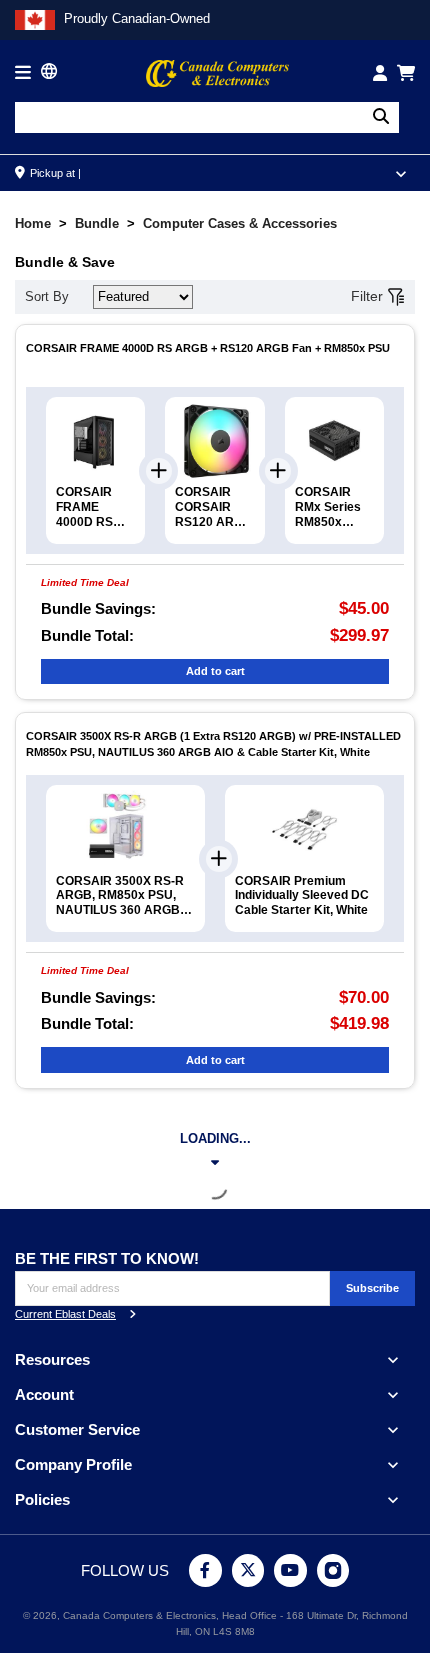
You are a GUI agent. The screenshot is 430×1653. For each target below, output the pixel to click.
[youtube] (290, 1570)
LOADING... (215, 1138)
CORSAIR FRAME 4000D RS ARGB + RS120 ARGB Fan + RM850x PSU (208, 348)
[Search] (381, 117)
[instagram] (333, 1570)
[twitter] (248, 1570)
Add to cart (215, 671)
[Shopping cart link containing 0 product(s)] (406, 73)
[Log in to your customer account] (380, 73)
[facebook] (205, 1570)
